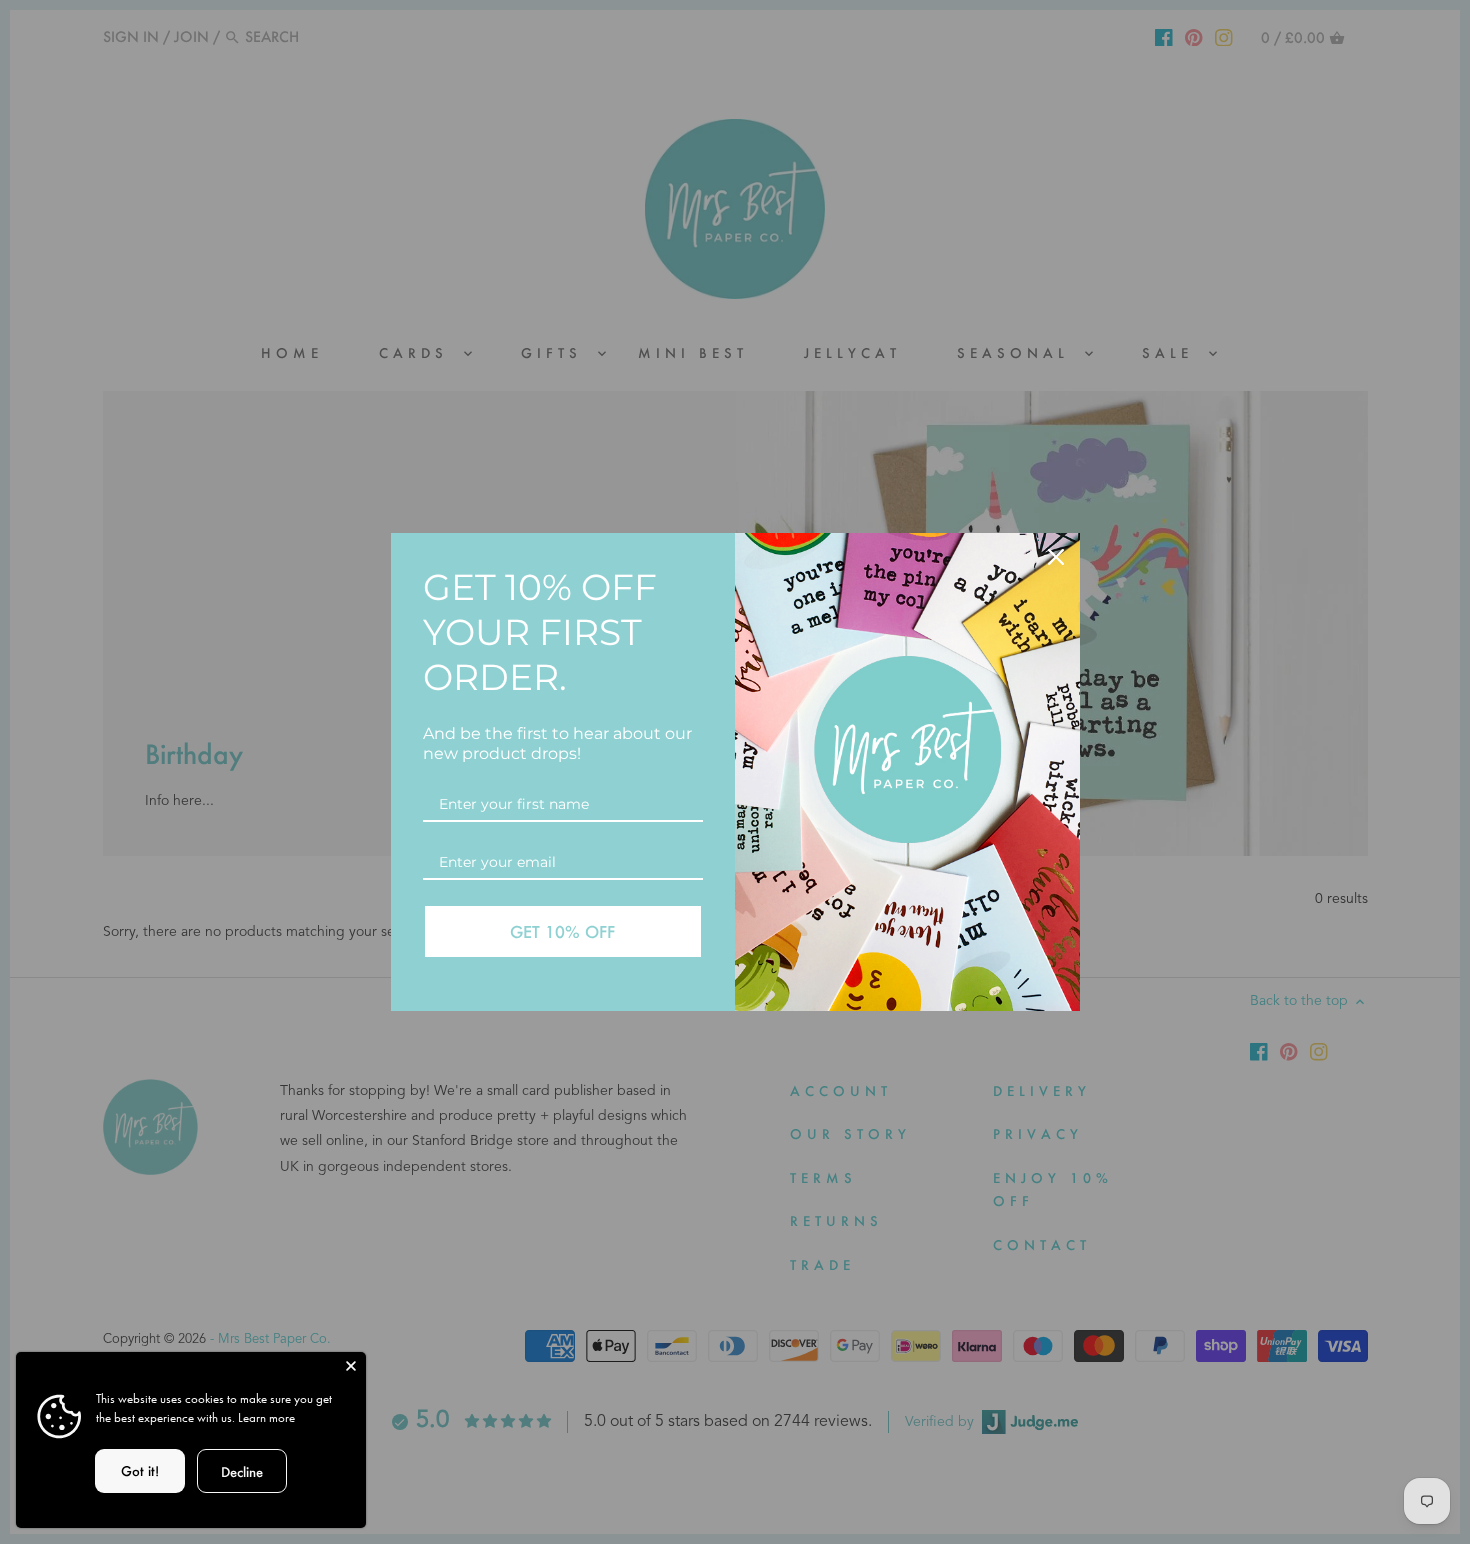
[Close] (351, 1367)
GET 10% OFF (562, 931)
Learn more (266, 1417)
